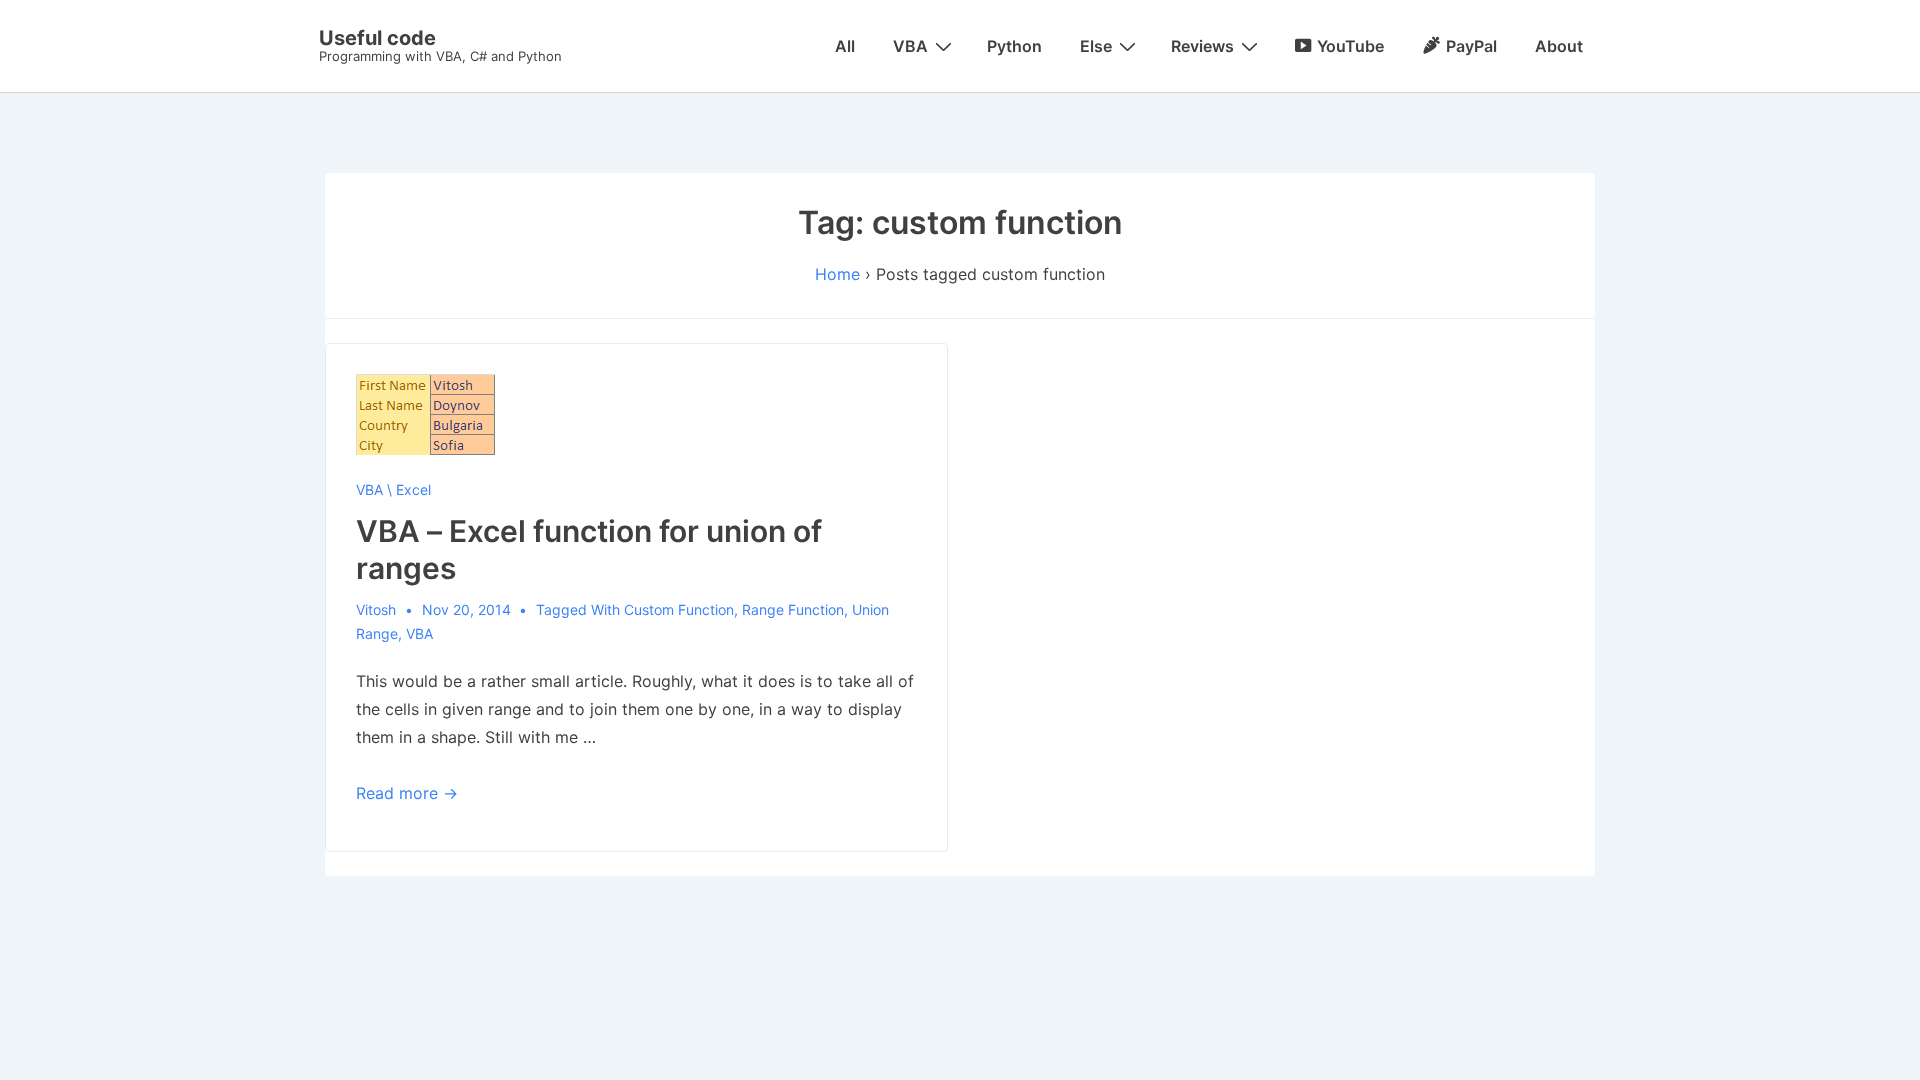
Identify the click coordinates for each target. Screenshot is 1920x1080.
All (845, 46)
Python (1014, 46)
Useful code (377, 38)
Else (1096, 46)
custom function (679, 609)
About (1559, 46)
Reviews (1202, 46)
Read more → (407, 793)
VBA (910, 46)
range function (793, 609)
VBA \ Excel (393, 489)
